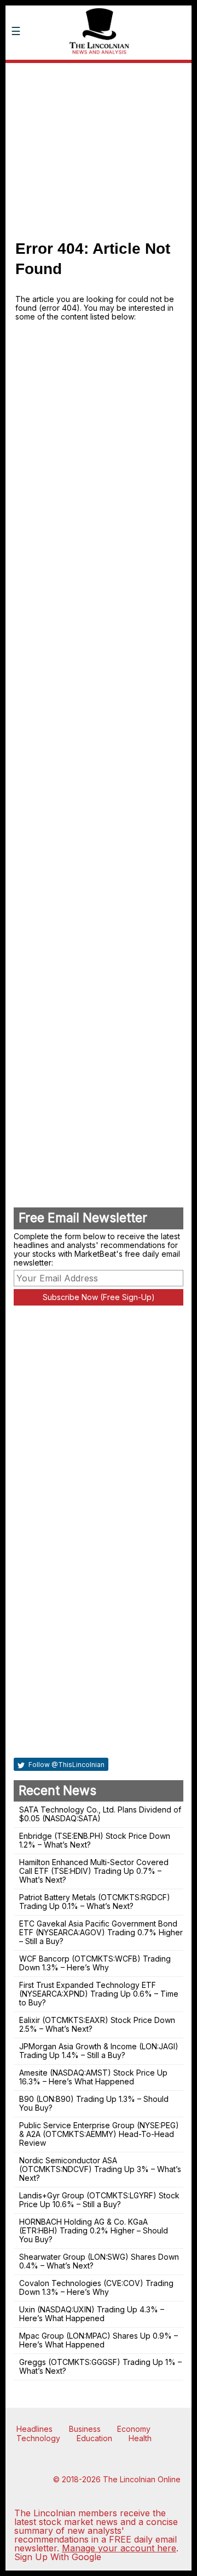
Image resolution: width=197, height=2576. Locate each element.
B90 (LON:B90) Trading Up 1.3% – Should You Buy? (94, 2103)
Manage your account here (119, 2548)
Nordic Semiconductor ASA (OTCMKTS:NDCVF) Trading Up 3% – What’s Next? (100, 2169)
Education (94, 2438)
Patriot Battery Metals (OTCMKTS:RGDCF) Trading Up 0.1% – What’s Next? (95, 1902)
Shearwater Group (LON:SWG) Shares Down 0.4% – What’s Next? (99, 2261)
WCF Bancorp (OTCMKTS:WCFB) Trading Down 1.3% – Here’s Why (95, 1963)
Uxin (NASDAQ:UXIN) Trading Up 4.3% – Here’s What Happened (92, 2314)
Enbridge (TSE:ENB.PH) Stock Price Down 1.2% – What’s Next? (95, 1840)
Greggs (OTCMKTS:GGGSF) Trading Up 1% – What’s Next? (100, 2366)
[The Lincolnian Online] (99, 70)
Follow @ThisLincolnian (66, 1765)
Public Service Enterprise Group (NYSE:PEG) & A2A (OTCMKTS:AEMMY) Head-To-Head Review (99, 2134)
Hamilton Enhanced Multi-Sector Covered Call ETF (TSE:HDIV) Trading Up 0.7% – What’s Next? (94, 1871)
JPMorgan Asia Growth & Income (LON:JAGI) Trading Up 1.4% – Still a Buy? (99, 2051)
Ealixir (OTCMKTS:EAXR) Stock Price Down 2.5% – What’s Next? (97, 2024)
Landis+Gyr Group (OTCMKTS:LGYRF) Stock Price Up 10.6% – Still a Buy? (99, 2200)
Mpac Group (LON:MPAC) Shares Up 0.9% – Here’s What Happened (99, 2340)
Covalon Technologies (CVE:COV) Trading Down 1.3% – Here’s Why (96, 2287)
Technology (38, 2438)
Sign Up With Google (58, 2557)
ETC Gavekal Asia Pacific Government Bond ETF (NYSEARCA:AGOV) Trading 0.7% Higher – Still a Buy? (101, 1932)
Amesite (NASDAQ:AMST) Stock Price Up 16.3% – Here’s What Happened (93, 2077)
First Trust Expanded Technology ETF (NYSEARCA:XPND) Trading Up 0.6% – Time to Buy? (99, 1994)
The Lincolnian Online (142, 2479)
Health (140, 2438)
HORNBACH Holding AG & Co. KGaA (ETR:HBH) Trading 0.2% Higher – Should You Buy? (94, 2230)
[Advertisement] (99, 146)
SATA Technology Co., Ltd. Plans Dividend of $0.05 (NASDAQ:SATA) (100, 1814)
